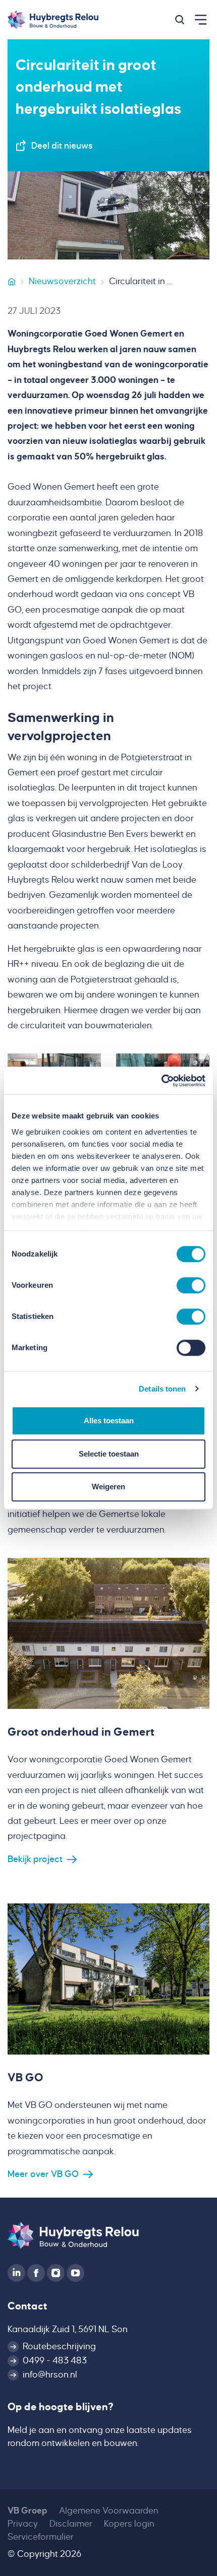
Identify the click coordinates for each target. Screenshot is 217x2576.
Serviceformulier (41, 2537)
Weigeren (108, 1487)
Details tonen (162, 1389)
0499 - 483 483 (55, 2361)
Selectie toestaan (109, 1454)
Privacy (23, 2524)
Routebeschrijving (59, 2347)
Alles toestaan (109, 1421)
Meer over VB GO (43, 2174)
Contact (28, 2306)
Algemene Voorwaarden (109, 2511)
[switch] (191, 1285)
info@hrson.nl (50, 2375)
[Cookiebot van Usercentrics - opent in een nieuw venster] (161, 1081)
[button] (180, 20)
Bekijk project (35, 1859)
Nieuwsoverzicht (62, 281)
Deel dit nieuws (62, 146)
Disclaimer (71, 2524)
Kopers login (129, 2524)
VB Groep (28, 2511)
